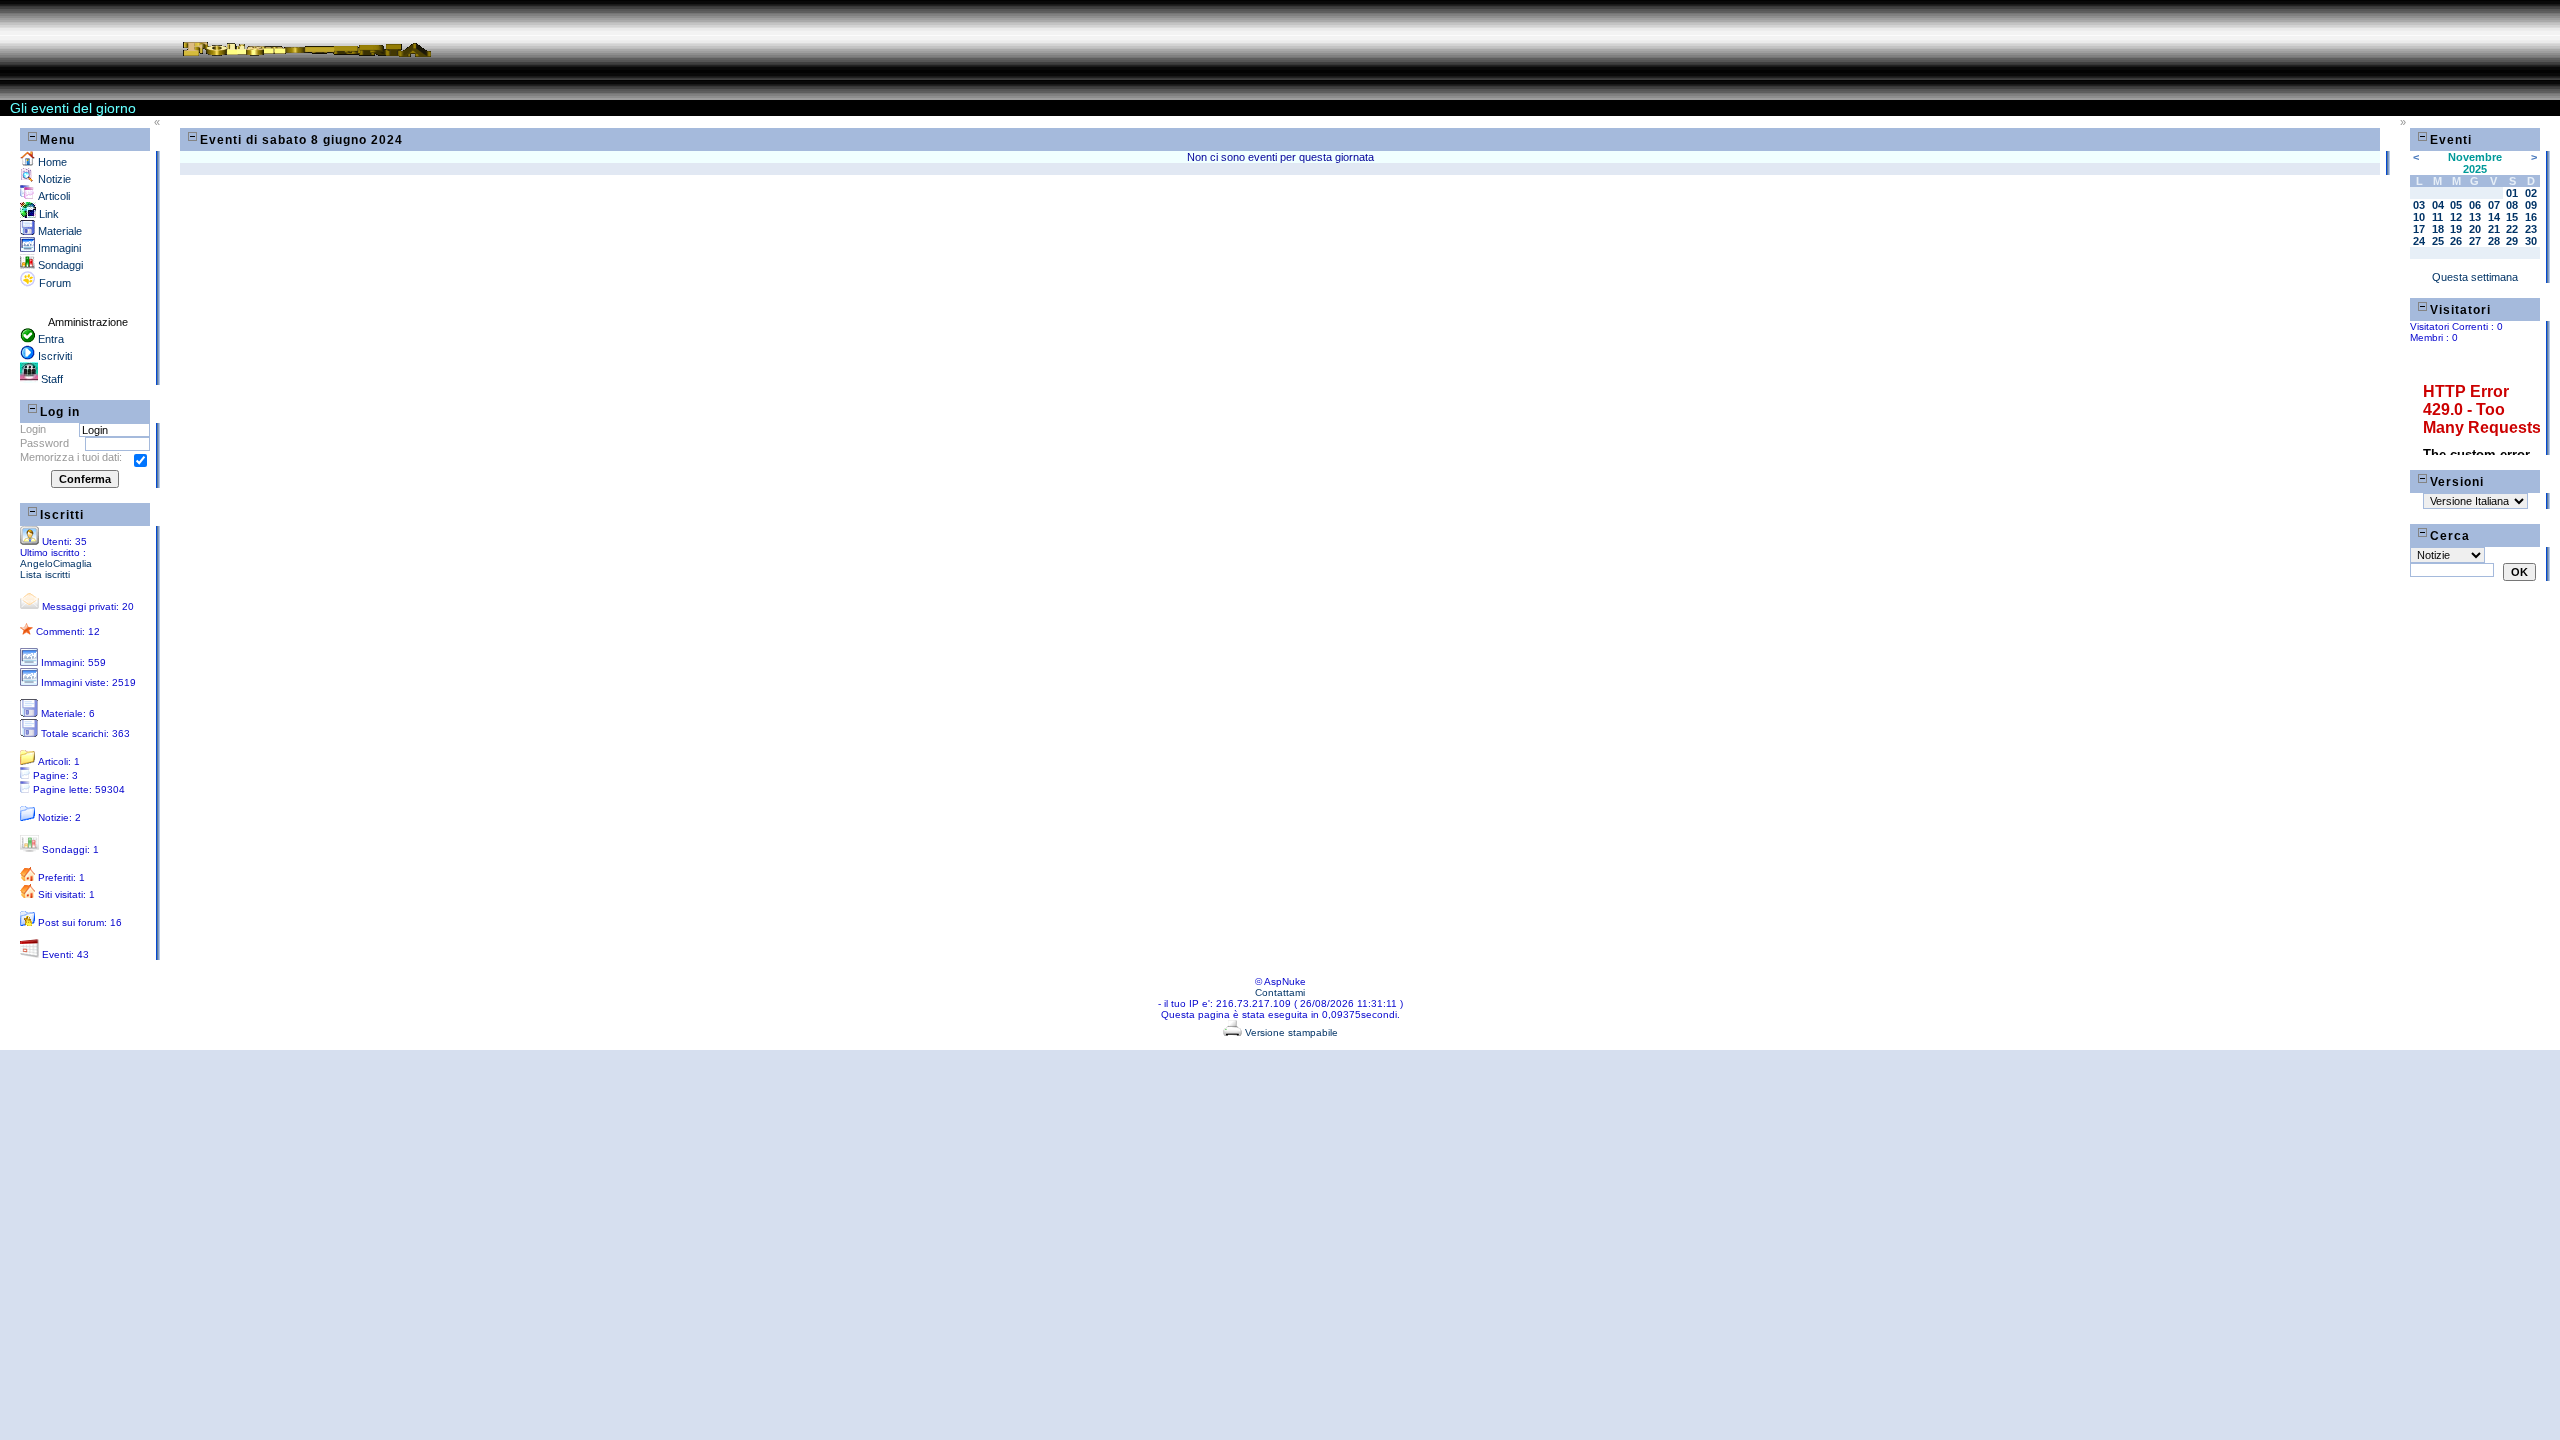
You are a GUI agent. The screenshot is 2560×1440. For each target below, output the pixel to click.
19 (2456, 229)
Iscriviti (53, 356)
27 (2475, 241)
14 (2494, 217)
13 (2475, 217)
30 (2531, 241)
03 (2419, 205)
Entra (49, 339)
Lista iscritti (45, 574)
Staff (50, 379)
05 (2456, 205)
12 (2456, 217)
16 (2531, 217)
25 (2438, 241)
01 (2512, 193)
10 (2419, 217)
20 (2475, 229)
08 (2512, 205)
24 (2419, 241)
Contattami (1280, 992)
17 (2419, 229)
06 (2475, 205)
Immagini (58, 248)
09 (2531, 205)
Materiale (58, 231)
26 (2456, 241)
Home (51, 162)
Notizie (53, 179)
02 (2531, 193)
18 (2438, 229)
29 (2512, 241)
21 (2494, 229)
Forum (53, 283)
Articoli (52, 196)
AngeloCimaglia (56, 563)
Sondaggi (59, 265)
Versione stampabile (1290, 1032)
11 (2437, 217)
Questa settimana (2475, 277)
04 (2438, 205)
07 (2494, 205)
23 (2531, 229)
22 (2512, 229)
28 (2494, 241)
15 (2512, 217)
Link (47, 214)
